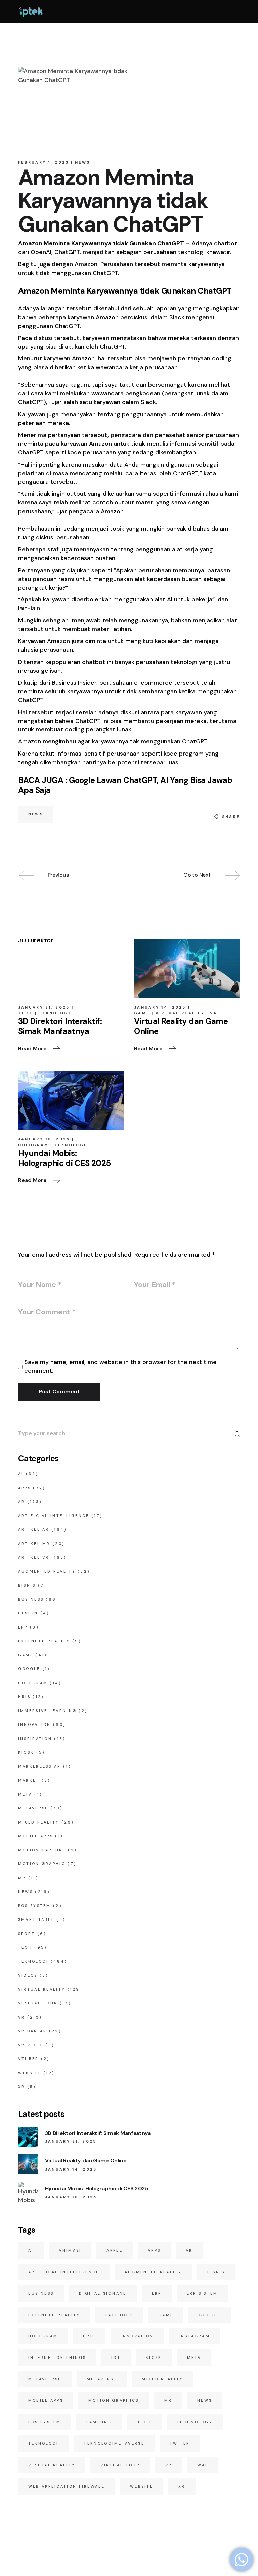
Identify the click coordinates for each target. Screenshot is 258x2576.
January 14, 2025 (160, 1007)
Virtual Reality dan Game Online (86, 2161)
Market (29, 1780)
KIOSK (26, 1752)
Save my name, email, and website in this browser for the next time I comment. (122, 1366)
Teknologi (55, 1013)
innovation (137, 2336)
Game (142, 1013)
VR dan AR (33, 2031)
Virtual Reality (180, 1013)
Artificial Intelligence (54, 1516)
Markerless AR (40, 1766)
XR (22, 2087)
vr (169, 2465)
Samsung (99, 2422)
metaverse (102, 2379)
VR (214, 1013)
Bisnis (27, 1585)
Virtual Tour (38, 2003)
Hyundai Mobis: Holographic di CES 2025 (97, 2189)
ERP (23, 1627)
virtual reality (52, 2465)
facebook (119, 2315)
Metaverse (33, 1808)
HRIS (24, 1697)
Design (28, 1613)
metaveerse (45, 2379)
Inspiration (35, 1739)
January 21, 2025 (44, 1007)
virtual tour (120, 2465)
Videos (28, 1975)
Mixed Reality (39, 1822)
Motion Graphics (114, 2400)
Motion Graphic (42, 1864)
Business (31, 1599)
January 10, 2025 (44, 1139)
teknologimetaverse (114, 2443)
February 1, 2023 (44, 162)
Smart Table (36, 1919)
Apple (115, 2250)
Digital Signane (103, 2293)
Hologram (33, 1145)
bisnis (216, 2272)
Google (29, 1669)
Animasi (70, 2250)
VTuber (29, 2059)
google (210, 2315)
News (83, 162)
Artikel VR (34, 1557)
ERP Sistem (202, 2293)
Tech (26, 1013)
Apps (25, 1488)
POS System (35, 1906)
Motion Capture (42, 1850)
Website (30, 2073)
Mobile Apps (36, 1836)
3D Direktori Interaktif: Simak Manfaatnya (98, 2133)
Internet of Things (57, 2358)
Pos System (45, 2422)
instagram (194, 2336)
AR (22, 1502)
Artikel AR (34, 1529)
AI (21, 1474)
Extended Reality (44, 1641)
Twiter (180, 2443)
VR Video (31, 2045)
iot (116, 2358)
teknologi (44, 2443)
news (36, 814)
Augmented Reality (47, 1571)
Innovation (35, 1724)
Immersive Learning (47, 1711)
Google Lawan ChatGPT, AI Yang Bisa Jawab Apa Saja (125, 785)
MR (22, 1878)
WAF (203, 2465)
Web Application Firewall (67, 2486)
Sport (27, 1934)
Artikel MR (34, 1544)
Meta (25, 1794)
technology (195, 2422)
